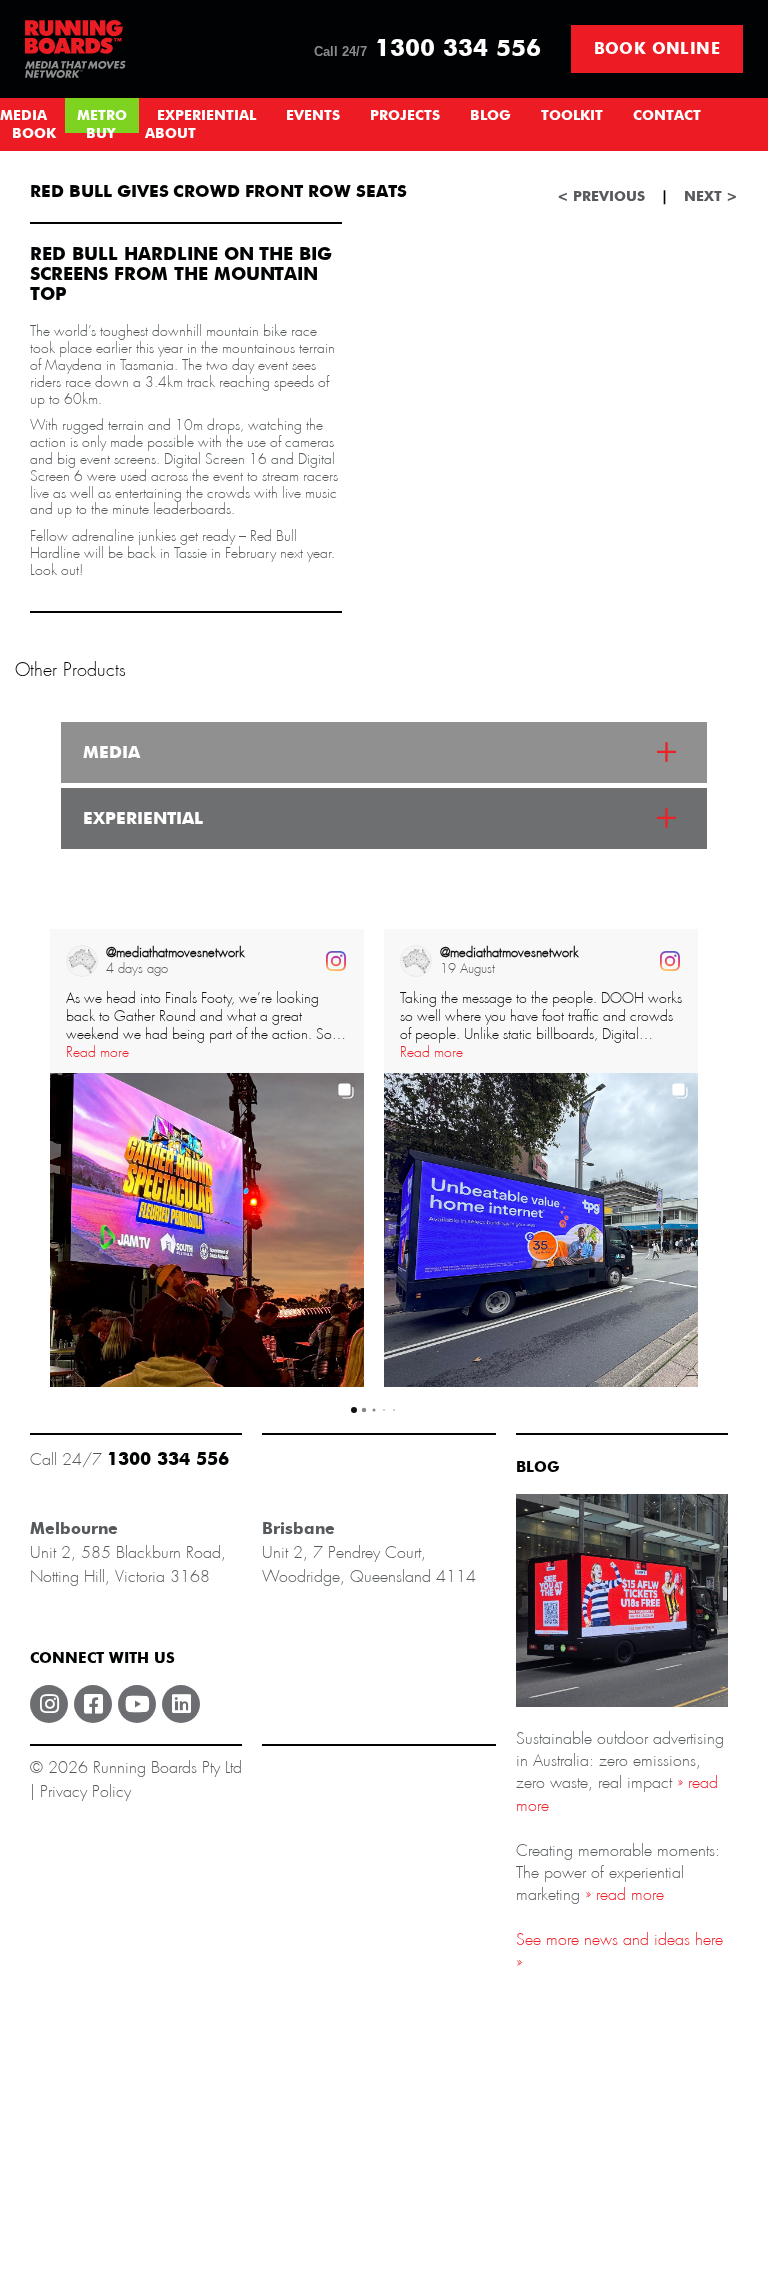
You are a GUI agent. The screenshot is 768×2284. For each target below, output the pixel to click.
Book (34, 134)
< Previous (601, 197)
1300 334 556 (427, 49)
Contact (667, 116)
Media (23, 116)
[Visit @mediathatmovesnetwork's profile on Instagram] (82, 961)
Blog (490, 116)
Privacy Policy (85, 1791)
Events (313, 116)
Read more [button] (97, 1052)
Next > (711, 197)
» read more (622, 1894)
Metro (102, 116)
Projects (405, 116)
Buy (100, 134)
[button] (50, 1158)
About (170, 134)
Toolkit (572, 116)
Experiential (206, 116)
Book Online (657, 49)
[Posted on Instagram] (336, 961)
